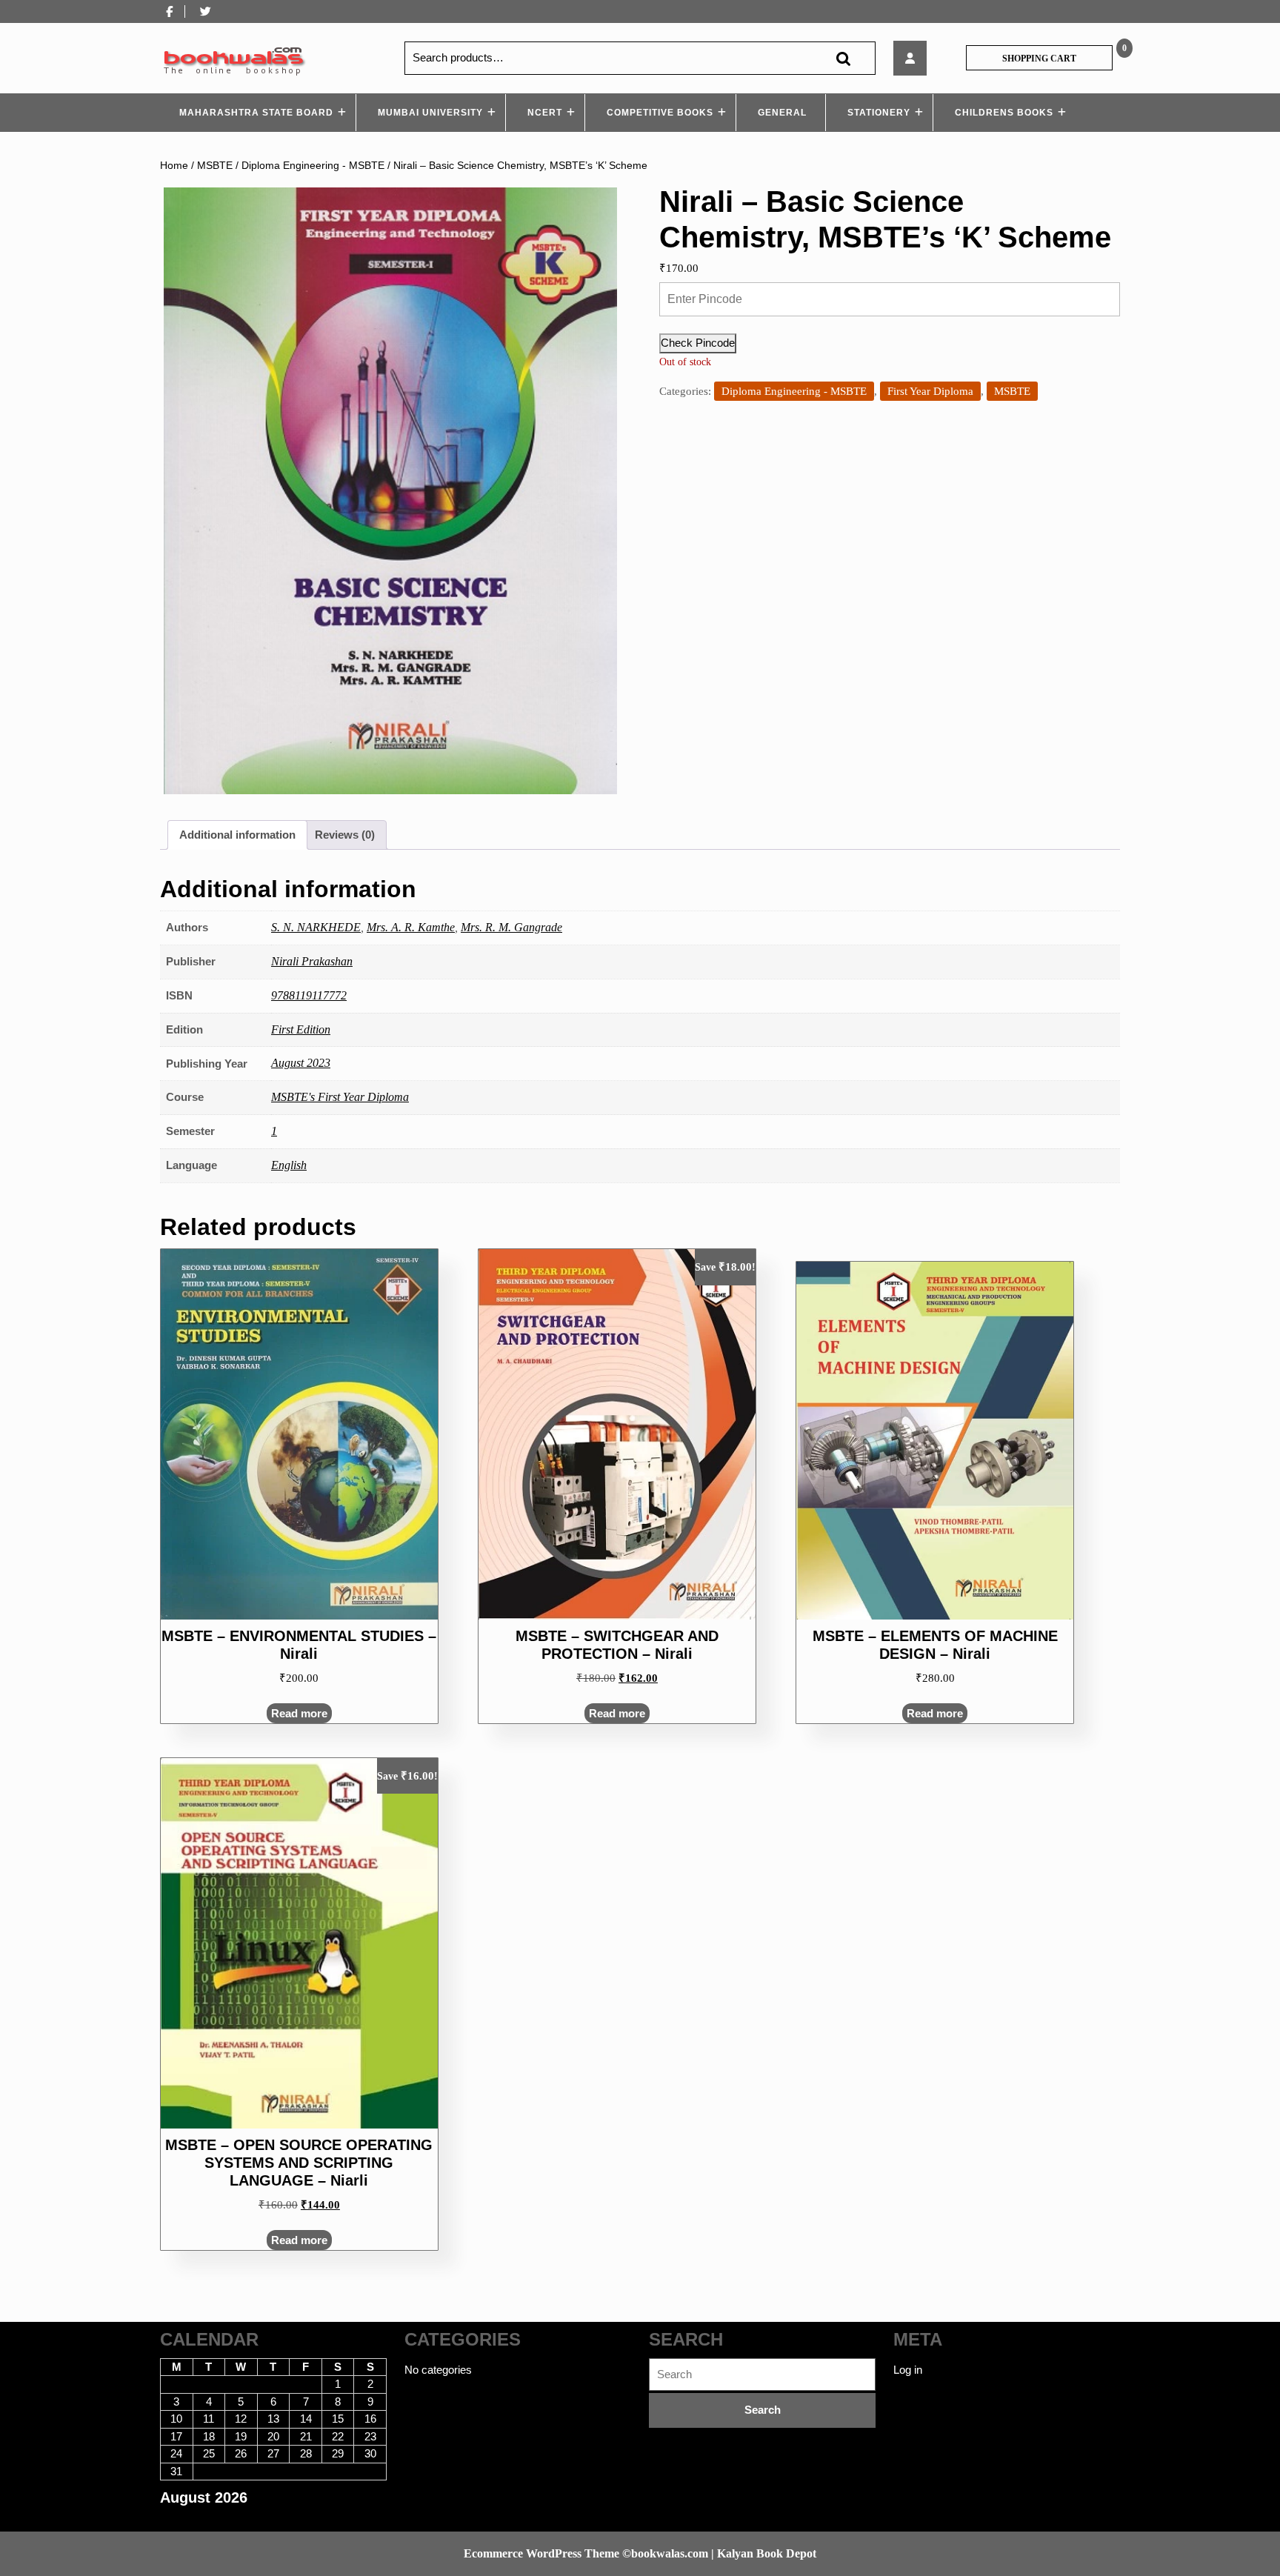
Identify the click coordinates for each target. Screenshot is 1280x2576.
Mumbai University (430, 113)
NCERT (545, 113)
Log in (908, 2370)
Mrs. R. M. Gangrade (511, 927)
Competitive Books (660, 113)
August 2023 (301, 1063)
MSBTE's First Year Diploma (340, 1097)
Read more (299, 1713)
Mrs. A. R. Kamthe (411, 927)
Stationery (879, 113)
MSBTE (215, 166)
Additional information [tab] (237, 835)
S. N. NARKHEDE (316, 927)
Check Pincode (698, 343)
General (782, 113)
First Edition (301, 1029)
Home (174, 166)
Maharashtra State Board (256, 113)
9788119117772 (309, 995)
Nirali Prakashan (312, 961)
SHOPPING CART (1039, 59)
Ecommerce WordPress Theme (541, 2553)
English (289, 1165)
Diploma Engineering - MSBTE (313, 166)
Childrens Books (1004, 113)
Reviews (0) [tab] (345, 835)
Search (843, 58)
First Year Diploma (930, 391)
